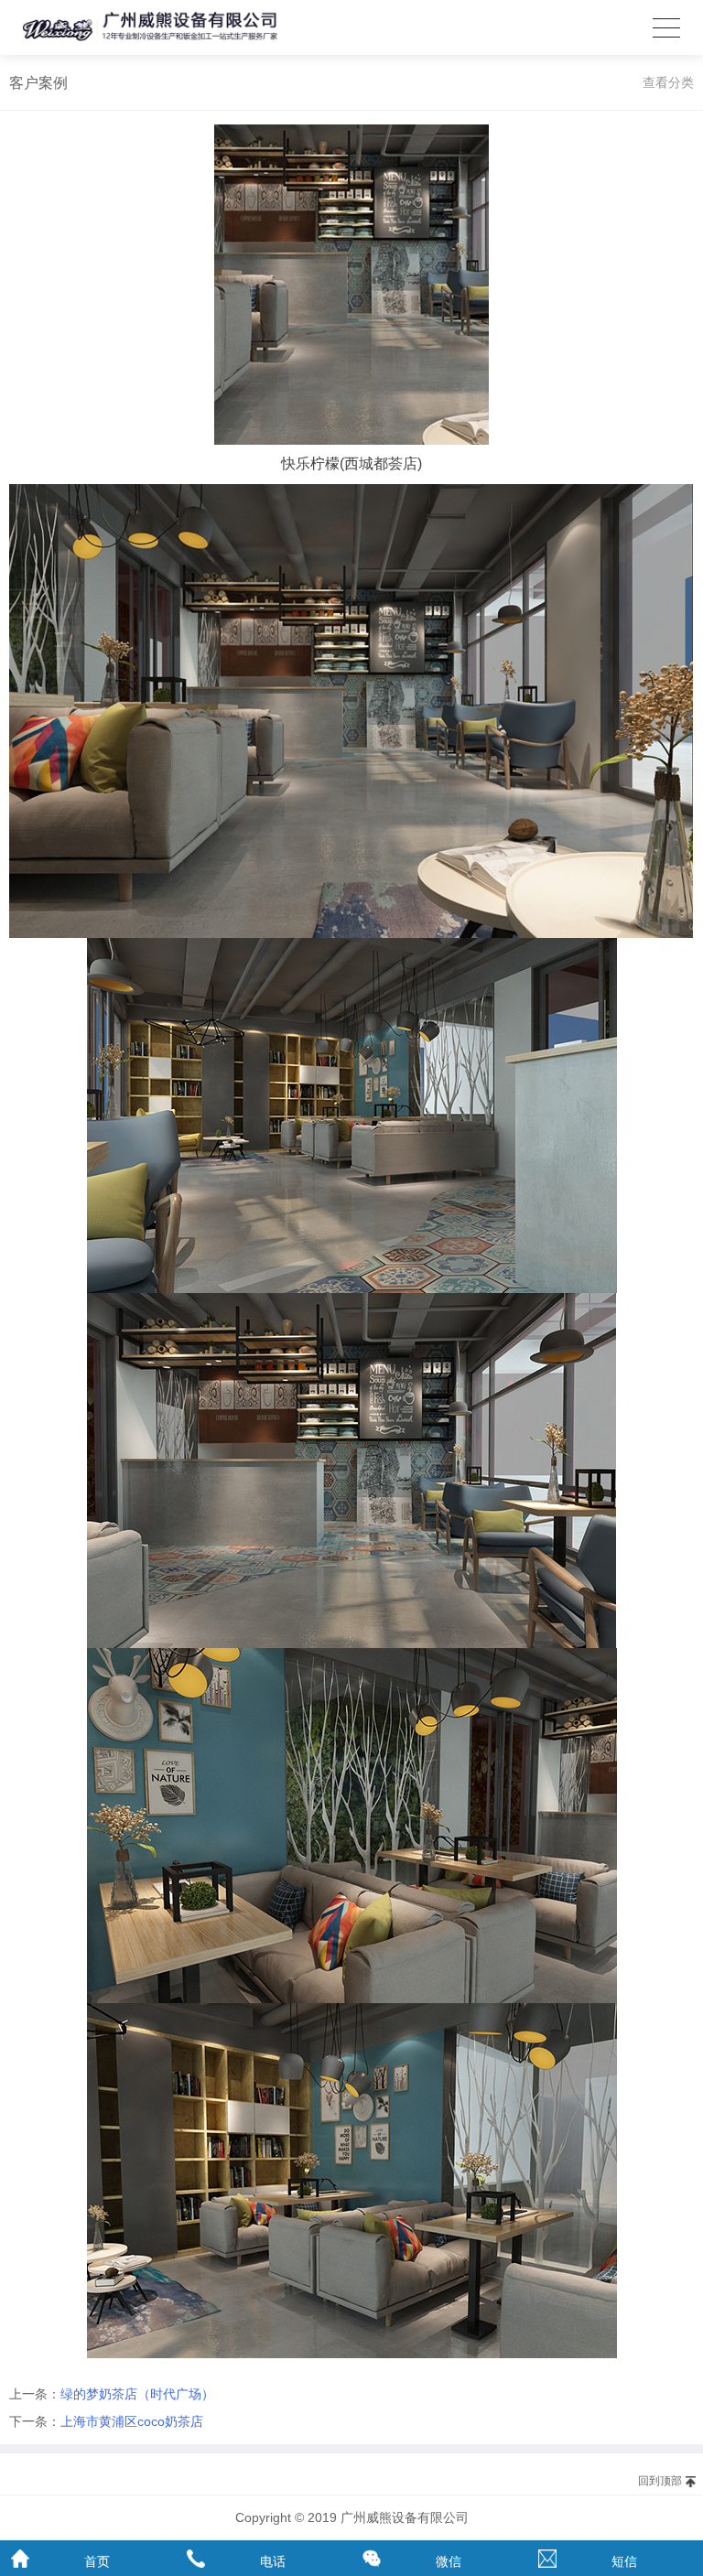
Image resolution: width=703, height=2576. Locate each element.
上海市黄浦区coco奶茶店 (132, 2421)
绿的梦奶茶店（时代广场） (137, 2394)
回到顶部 (660, 2481)
